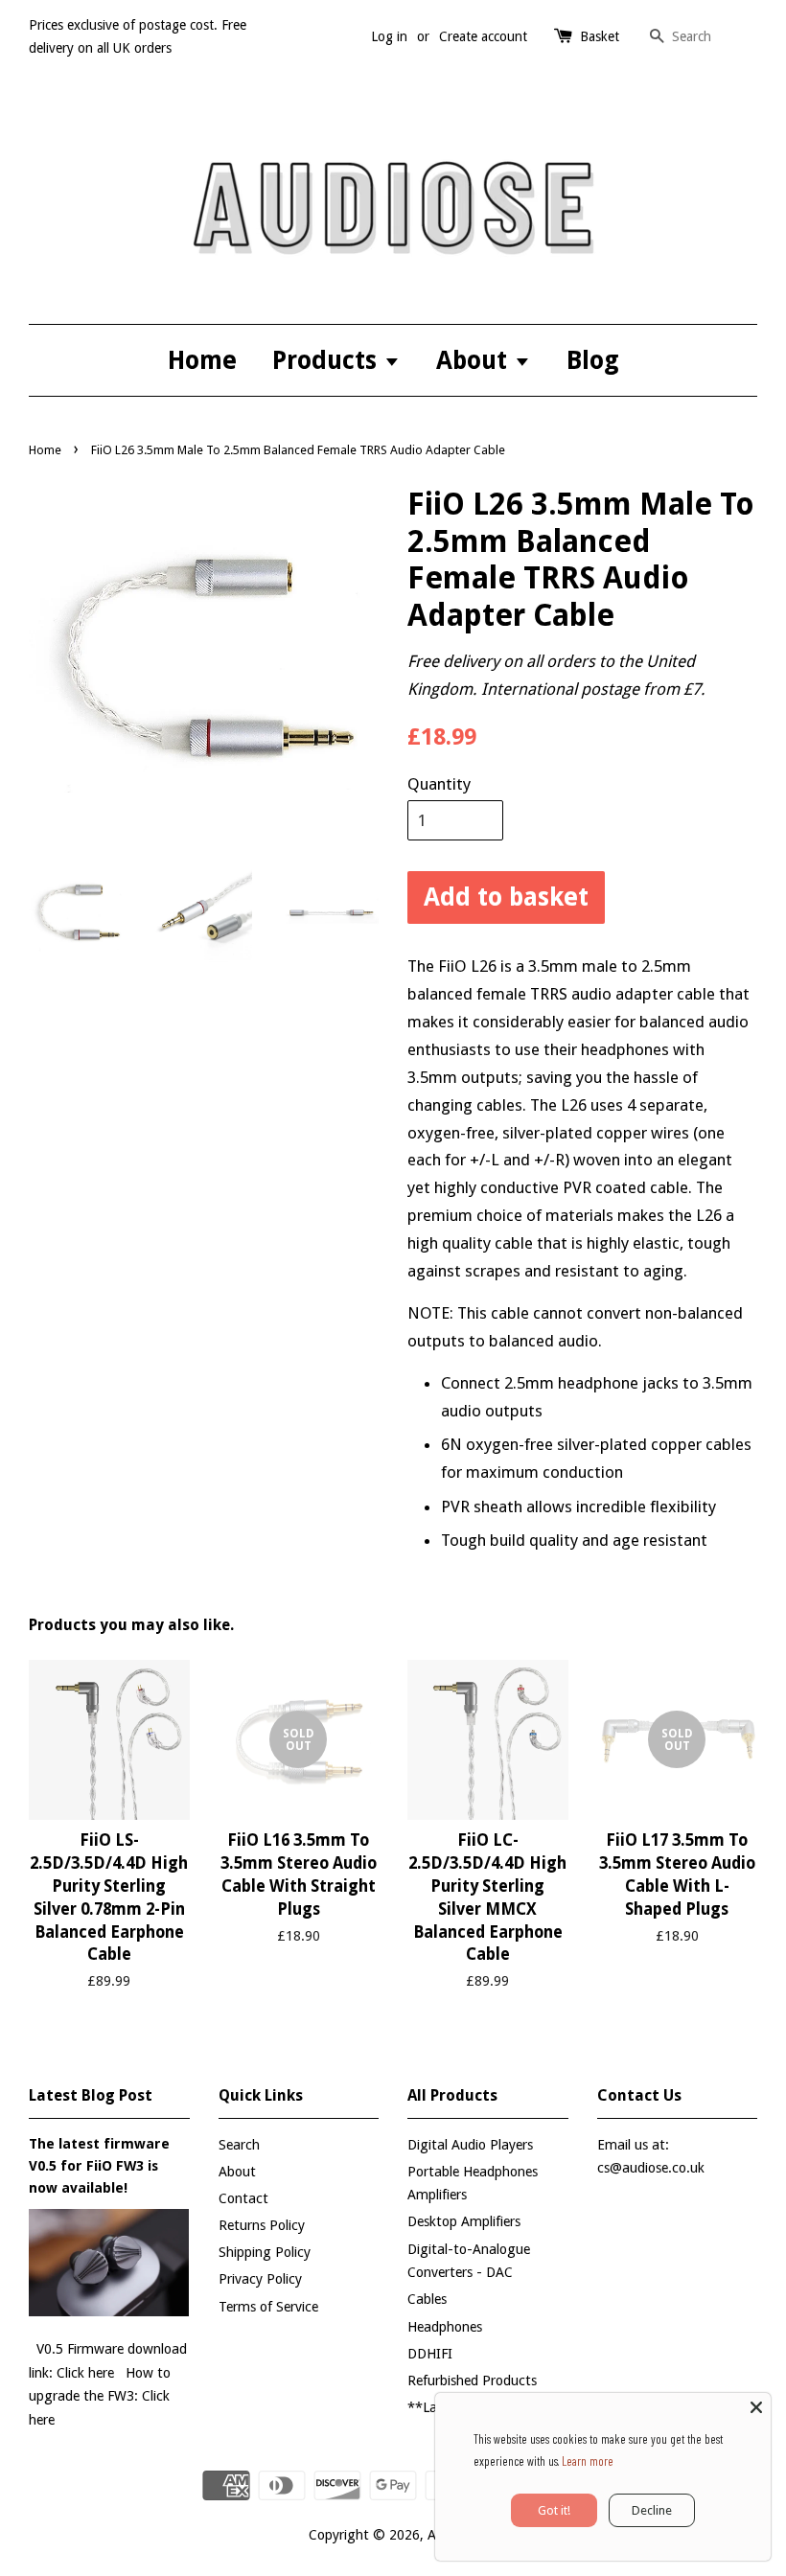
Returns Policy (262, 2225)
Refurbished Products (472, 2380)
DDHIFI (430, 2354)
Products (328, 360)
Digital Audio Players (470, 2145)
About (475, 360)
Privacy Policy (260, 2279)
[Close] (756, 2407)
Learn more (588, 2461)
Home (202, 360)
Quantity (439, 784)
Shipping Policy (265, 2252)
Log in (389, 36)
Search (239, 2145)
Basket (600, 36)
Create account (483, 36)
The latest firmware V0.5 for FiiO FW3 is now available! (99, 2166)
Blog (593, 360)
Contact (243, 2198)
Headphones (445, 2327)
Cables (427, 2299)
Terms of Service (268, 2307)
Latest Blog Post (91, 2095)
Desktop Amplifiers (464, 2221)
